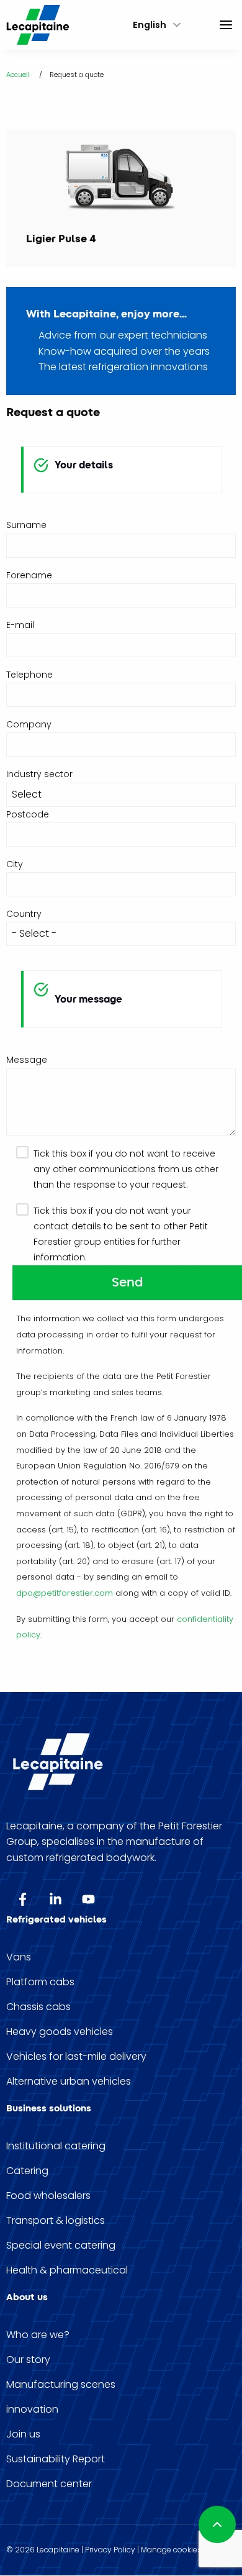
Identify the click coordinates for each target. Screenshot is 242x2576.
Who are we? (38, 2335)
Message (27, 1060)
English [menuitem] (150, 25)
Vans (19, 1957)
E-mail (20, 625)
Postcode (28, 814)
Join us (23, 2434)
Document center (49, 2484)
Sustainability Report (56, 2459)
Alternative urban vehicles (69, 2082)
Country (24, 914)
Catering (27, 2171)
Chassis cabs (38, 2007)
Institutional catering (56, 2146)
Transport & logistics (56, 2221)
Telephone (29, 675)
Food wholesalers (48, 2196)
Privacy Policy (110, 2550)
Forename (29, 575)
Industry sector (39, 774)
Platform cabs (40, 1982)
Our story (28, 2360)
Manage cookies (171, 2550)
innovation (32, 2410)
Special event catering (61, 2246)
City (15, 864)
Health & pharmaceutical (67, 2270)
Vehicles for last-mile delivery (76, 2057)
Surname (26, 525)
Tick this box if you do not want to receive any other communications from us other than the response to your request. (126, 1169)
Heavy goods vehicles (60, 2032)
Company (29, 724)
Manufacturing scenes (61, 2385)
